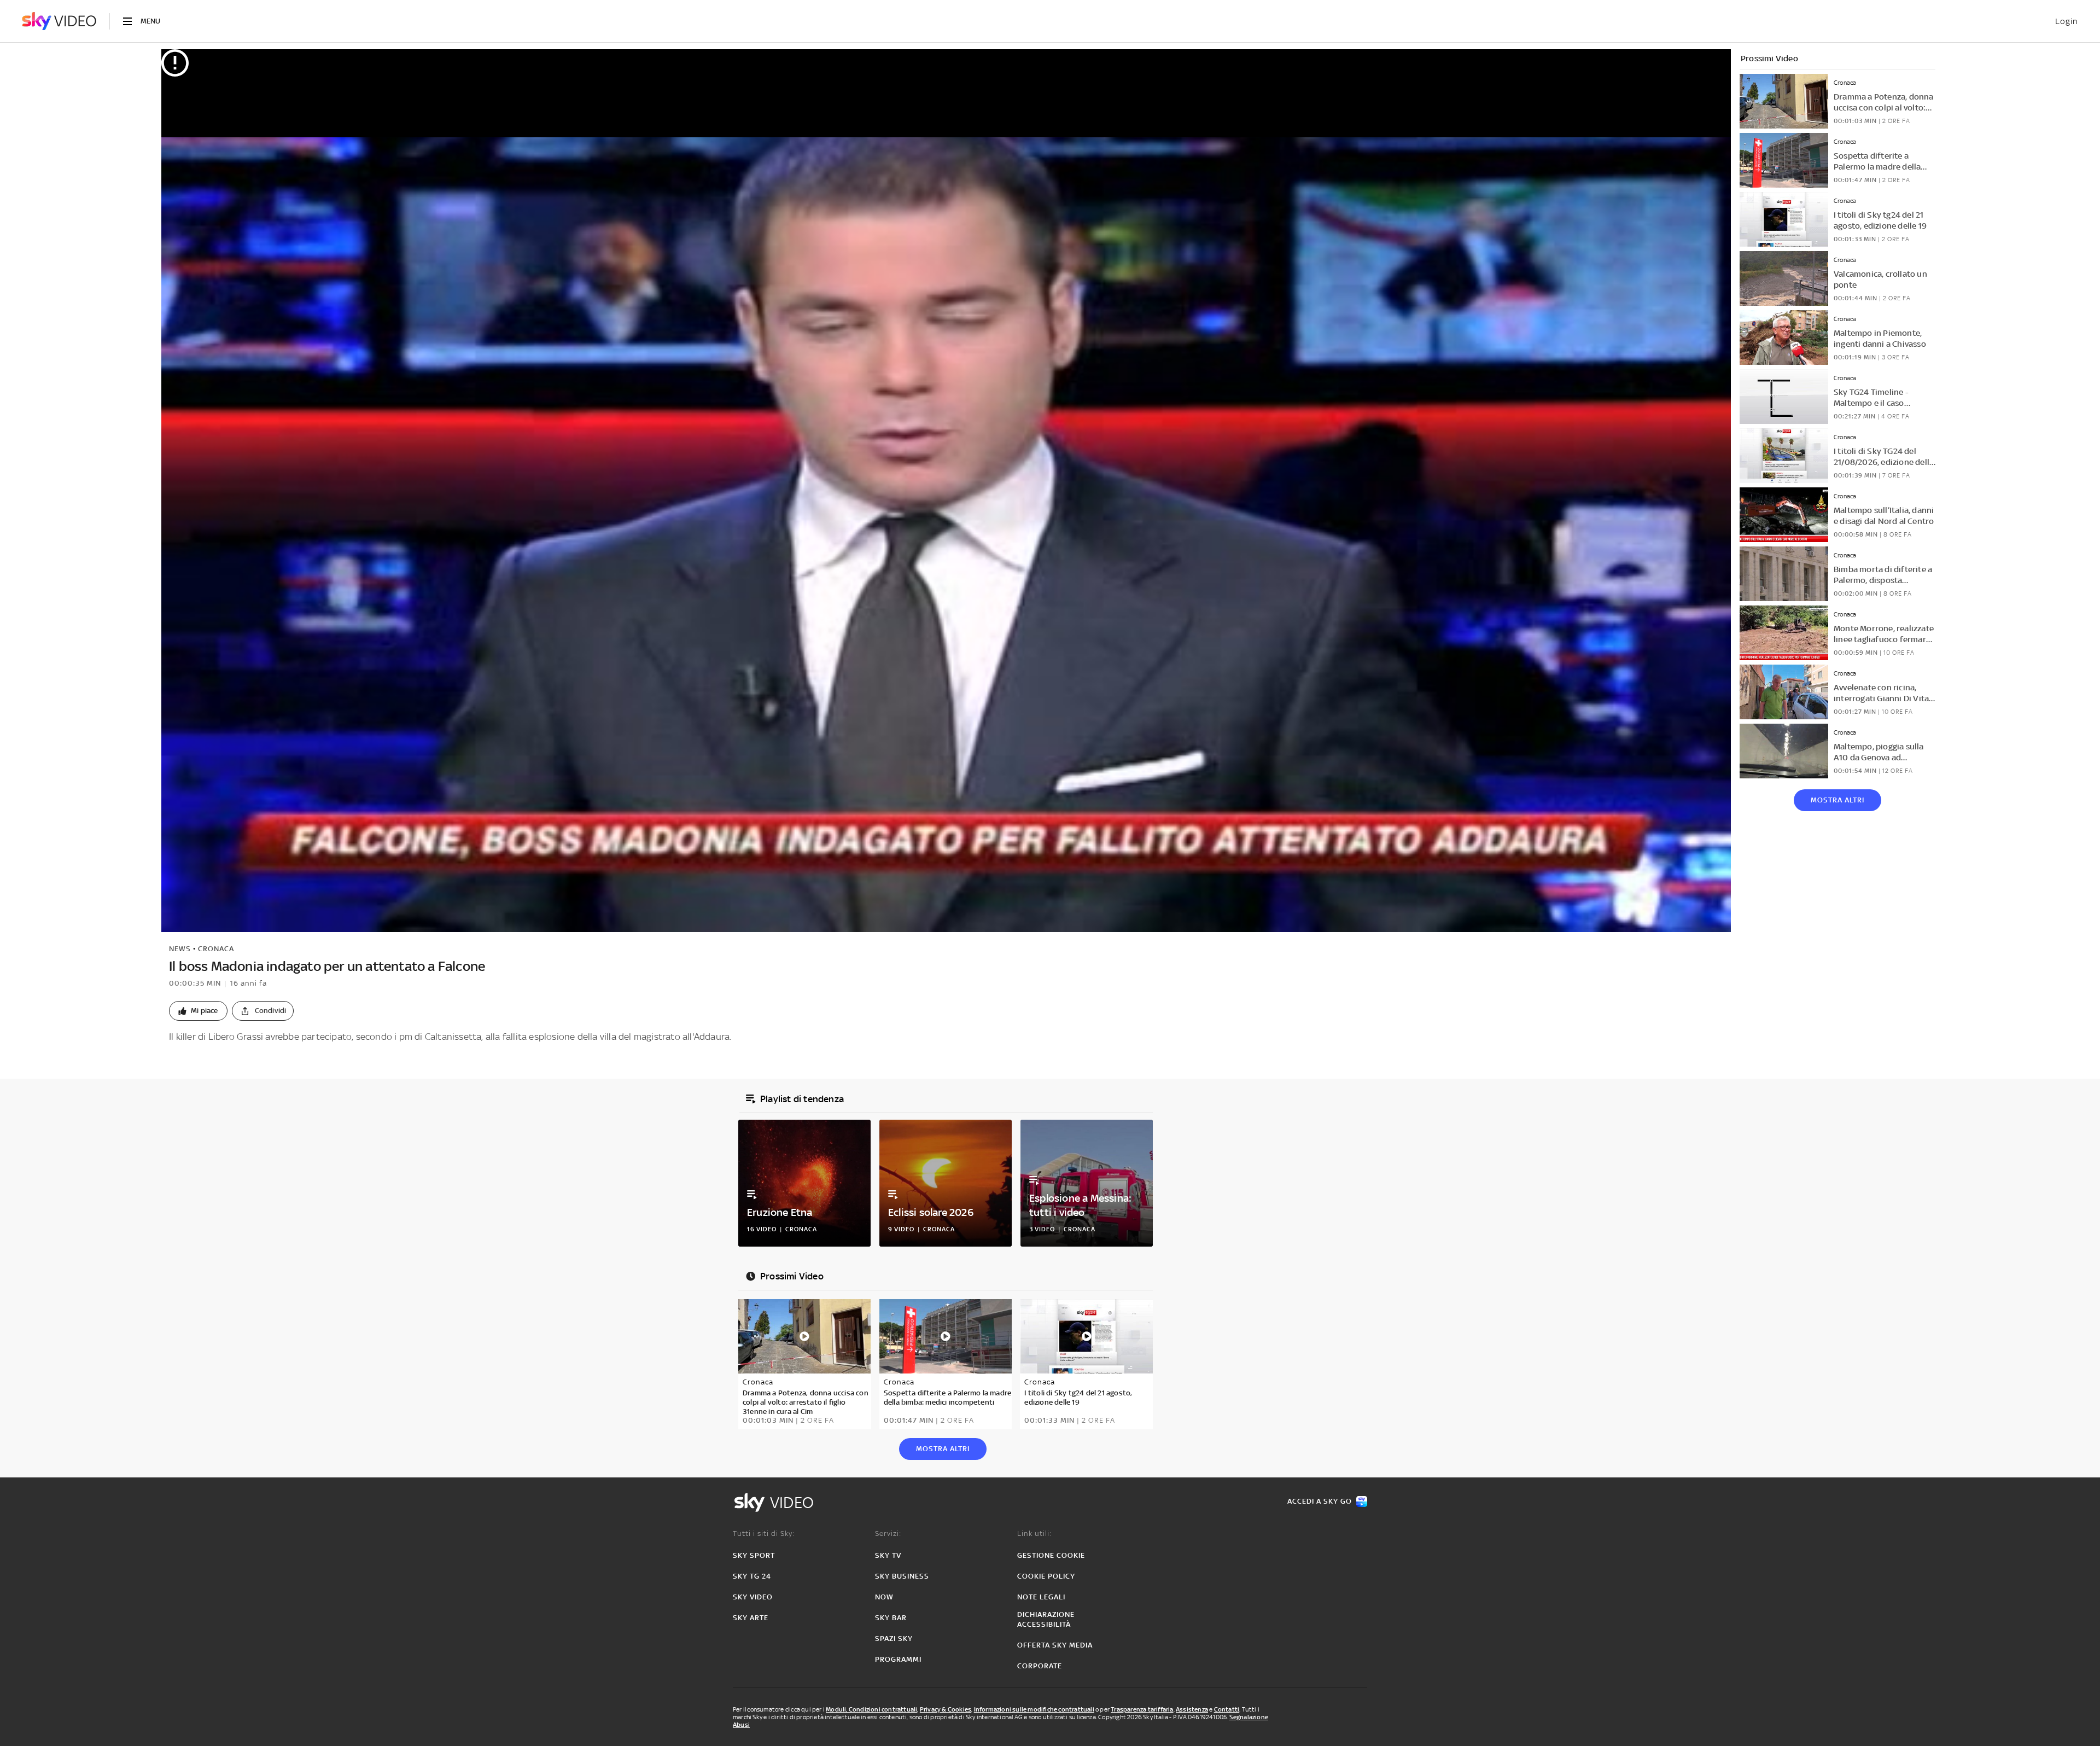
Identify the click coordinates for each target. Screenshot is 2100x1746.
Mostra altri (1837, 800)
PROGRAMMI (898, 1659)
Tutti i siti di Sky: (764, 1533)
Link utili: (1034, 1533)
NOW (884, 1597)
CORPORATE (1040, 1666)
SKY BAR (891, 1618)
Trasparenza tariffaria (1142, 1709)
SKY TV (888, 1555)
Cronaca (216, 949)
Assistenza (1192, 1709)
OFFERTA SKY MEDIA (1055, 1645)
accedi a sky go (1320, 1501)
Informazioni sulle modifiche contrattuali (1034, 1709)
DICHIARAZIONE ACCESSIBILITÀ (1046, 1619)
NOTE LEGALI (1041, 1597)
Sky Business (902, 1576)
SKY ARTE (751, 1618)
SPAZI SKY (894, 1639)
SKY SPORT (754, 1555)
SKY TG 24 (752, 1576)
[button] (198, 1011)
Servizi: (888, 1533)
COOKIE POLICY (1046, 1576)
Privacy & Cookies (946, 1709)
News (180, 949)
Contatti (1227, 1709)
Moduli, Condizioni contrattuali (871, 1709)
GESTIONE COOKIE (1051, 1555)
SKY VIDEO (753, 1597)
